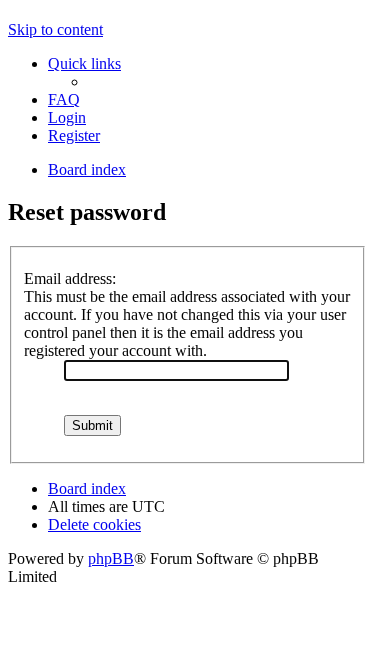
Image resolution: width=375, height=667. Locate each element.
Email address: (70, 278)
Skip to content (55, 29)
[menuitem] (64, 99)
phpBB (111, 558)
